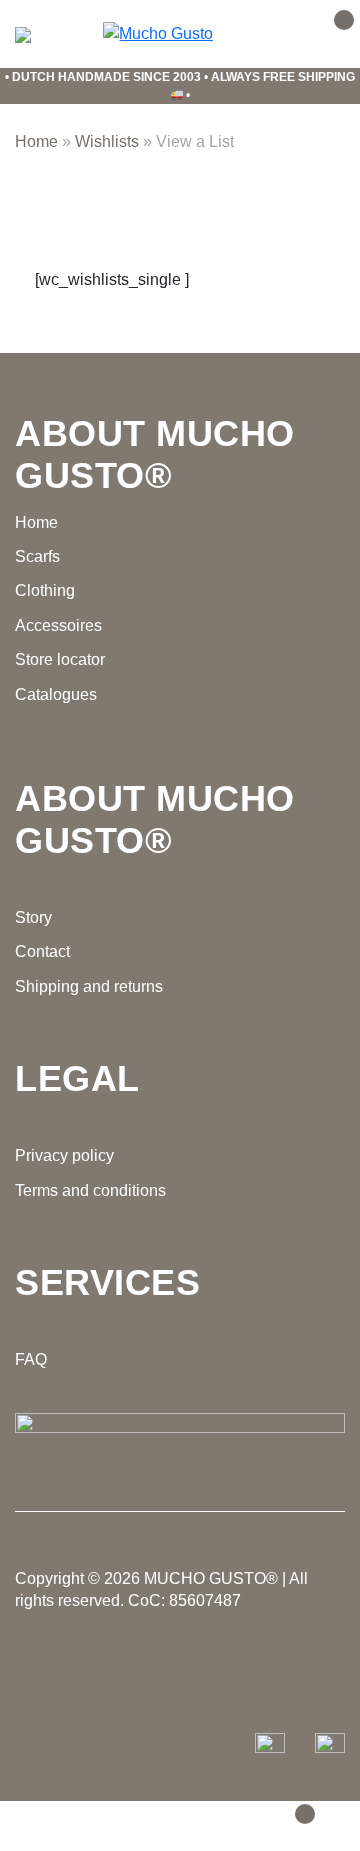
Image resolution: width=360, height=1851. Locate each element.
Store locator (60, 659)
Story (33, 917)
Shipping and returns (89, 986)
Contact (42, 951)
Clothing (45, 590)
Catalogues (56, 694)
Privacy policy (64, 1155)
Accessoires (58, 625)
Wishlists (107, 141)
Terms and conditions (90, 1190)
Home (36, 141)
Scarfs (37, 556)
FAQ (31, 1359)
